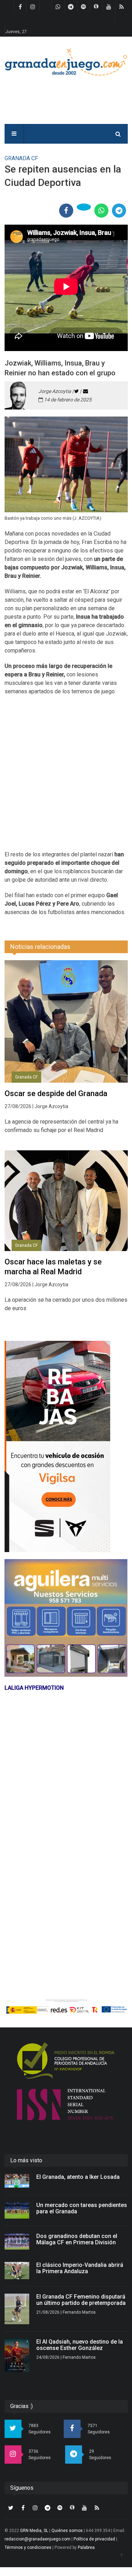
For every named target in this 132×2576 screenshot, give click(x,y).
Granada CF (26, 1077)
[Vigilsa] (66, 1446)
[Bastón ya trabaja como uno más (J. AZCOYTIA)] (66, 464)
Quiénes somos (67, 2531)
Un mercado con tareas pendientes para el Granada (82, 2208)
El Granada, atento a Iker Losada (78, 2177)
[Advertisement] (66, 777)
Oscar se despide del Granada (56, 1093)
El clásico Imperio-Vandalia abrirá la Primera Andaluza (80, 2268)
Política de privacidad (94, 2539)
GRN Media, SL (34, 2531)
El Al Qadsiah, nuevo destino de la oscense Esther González (80, 2345)
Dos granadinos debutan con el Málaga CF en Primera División (77, 2239)
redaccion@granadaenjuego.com (37, 2539)
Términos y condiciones (28, 2547)
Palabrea (86, 2547)
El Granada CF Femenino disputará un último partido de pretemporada (81, 2300)
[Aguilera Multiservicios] (66, 1618)
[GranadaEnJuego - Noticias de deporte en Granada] (66, 61)
